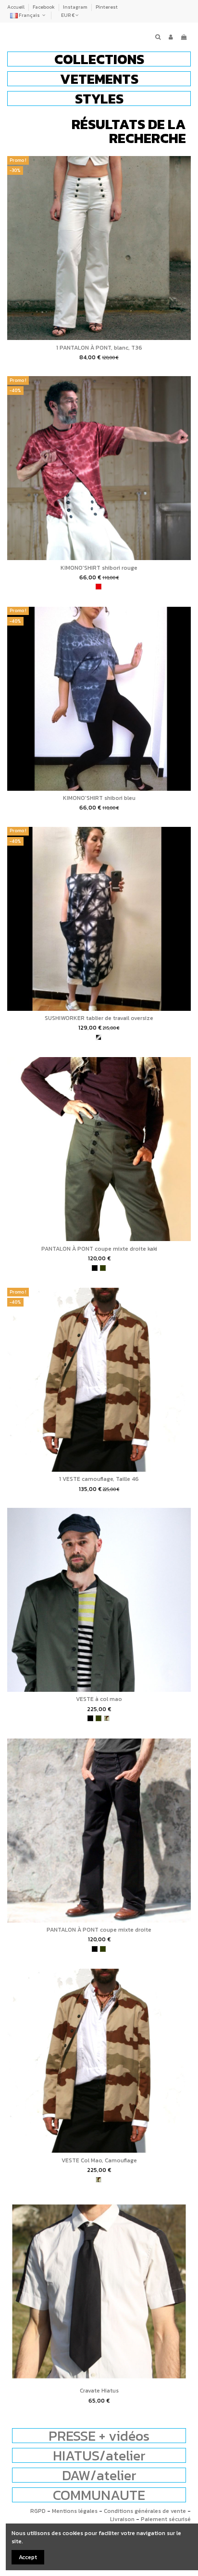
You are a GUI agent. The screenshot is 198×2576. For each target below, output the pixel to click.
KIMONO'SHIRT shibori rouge (99, 568)
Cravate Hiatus (99, 2391)
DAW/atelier (99, 2475)
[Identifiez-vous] (171, 37)
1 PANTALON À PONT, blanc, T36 (99, 348)
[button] (99, 59)
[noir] (95, 1268)
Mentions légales (75, 2511)
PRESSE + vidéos (99, 2436)
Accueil (16, 7)
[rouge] (99, 587)
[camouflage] (107, 1718)
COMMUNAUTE (99, 2495)
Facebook (44, 7)
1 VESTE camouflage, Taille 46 (99, 1479)
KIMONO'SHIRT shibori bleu (99, 798)
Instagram (76, 7)
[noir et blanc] (99, 1037)
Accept (28, 2557)
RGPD (38, 2511)
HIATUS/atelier (99, 2455)
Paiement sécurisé (166, 2519)
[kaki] (103, 1268)
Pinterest (107, 7)
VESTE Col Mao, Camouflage (99, 2160)
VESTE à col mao (99, 1699)
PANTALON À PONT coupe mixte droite (99, 1930)
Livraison (122, 2519)
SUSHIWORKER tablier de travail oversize (99, 1018)
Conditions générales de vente (145, 2511)
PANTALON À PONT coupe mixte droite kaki (99, 1249)
